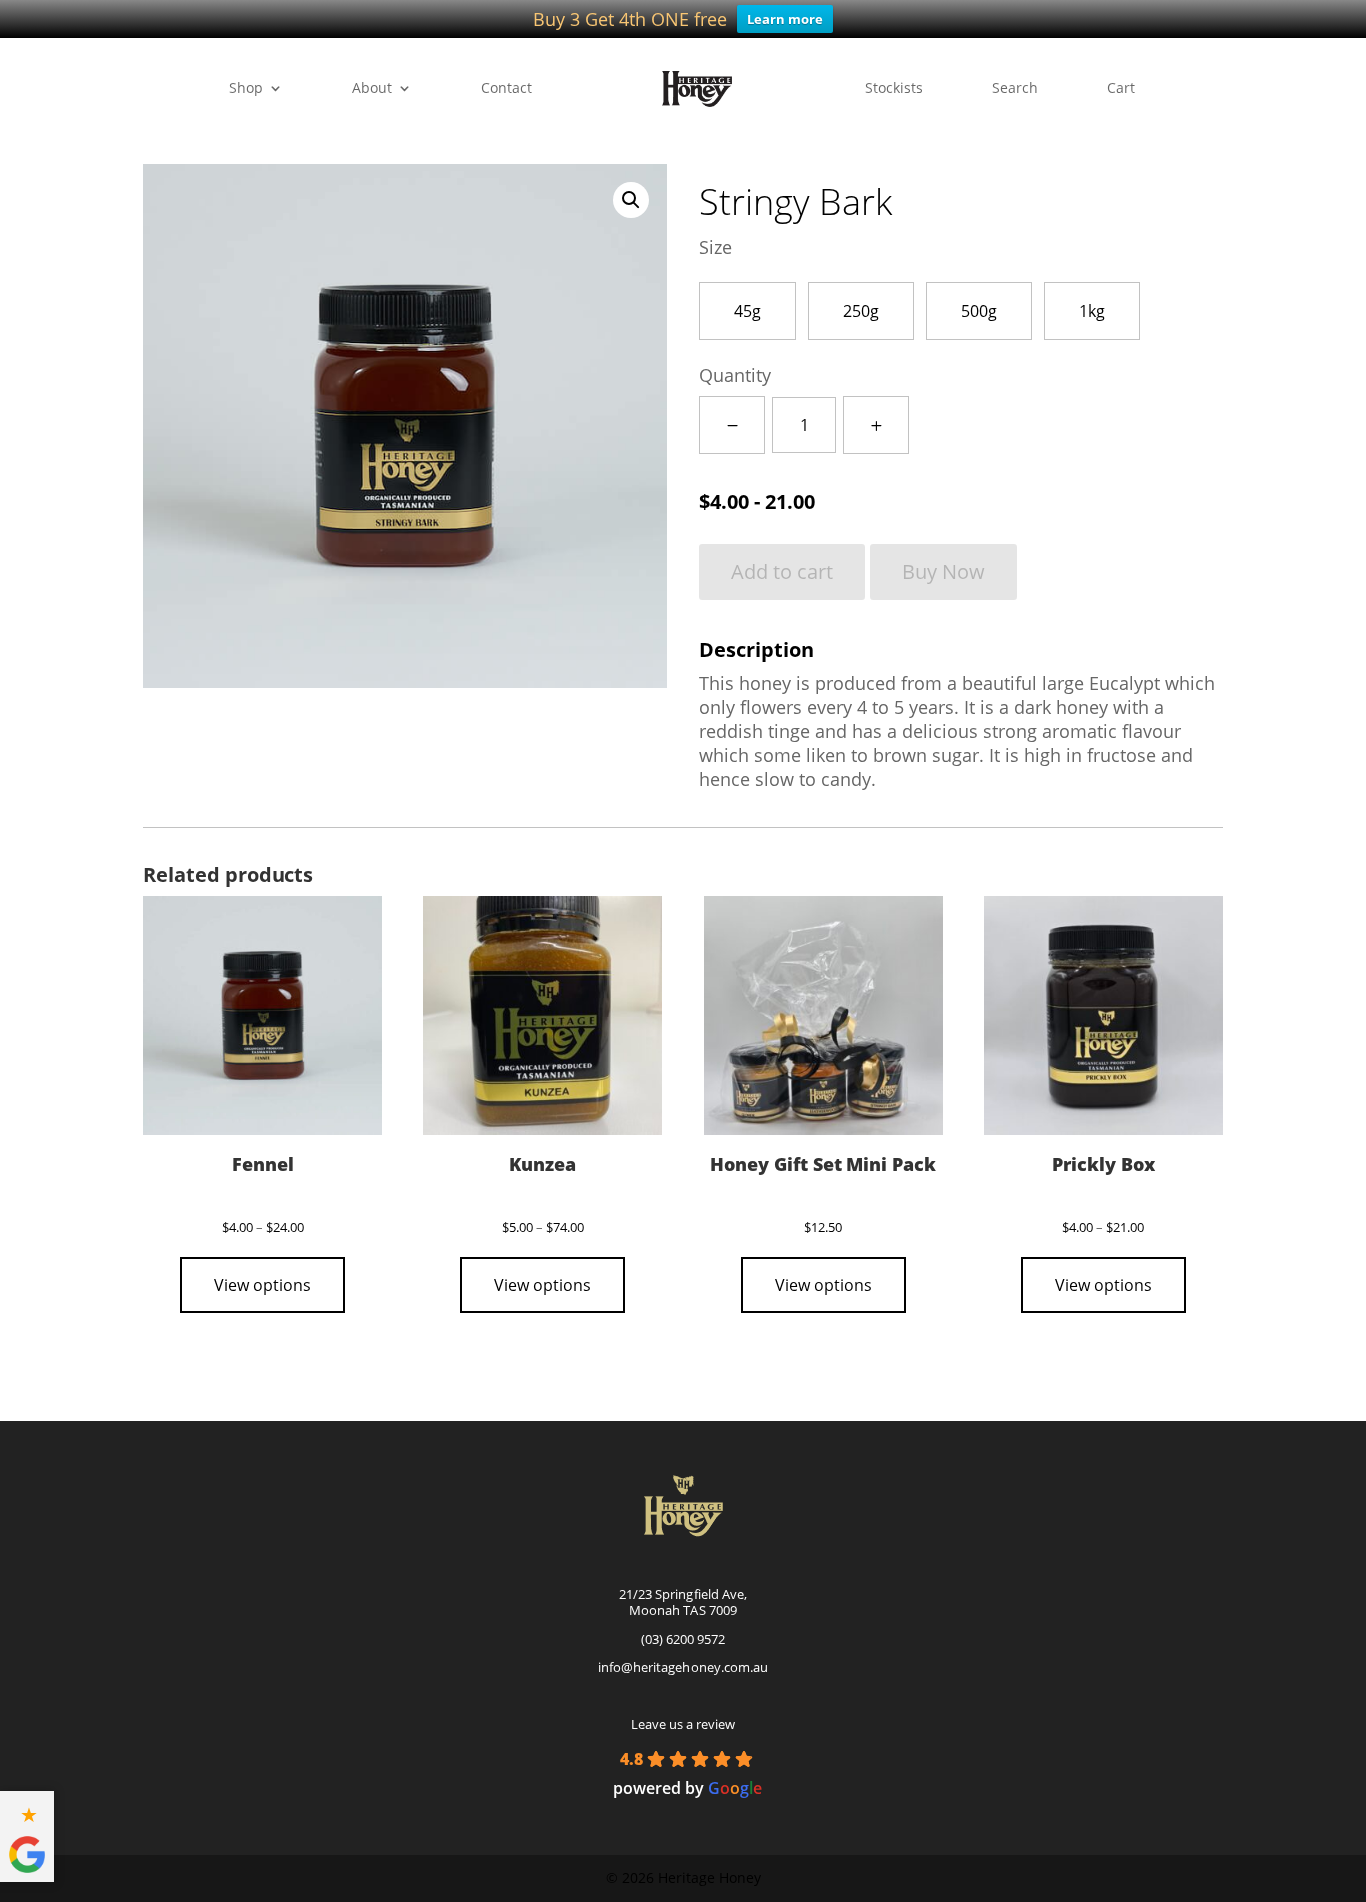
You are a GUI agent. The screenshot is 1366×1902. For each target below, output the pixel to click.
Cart (1121, 89)
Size (715, 247)
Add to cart (782, 571)
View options (262, 1285)
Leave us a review (683, 1724)
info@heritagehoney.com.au (682, 1667)
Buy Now (943, 571)
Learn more (785, 19)
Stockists (894, 89)
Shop (246, 89)
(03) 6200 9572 (683, 1639)
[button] (631, 200)
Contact (506, 89)
